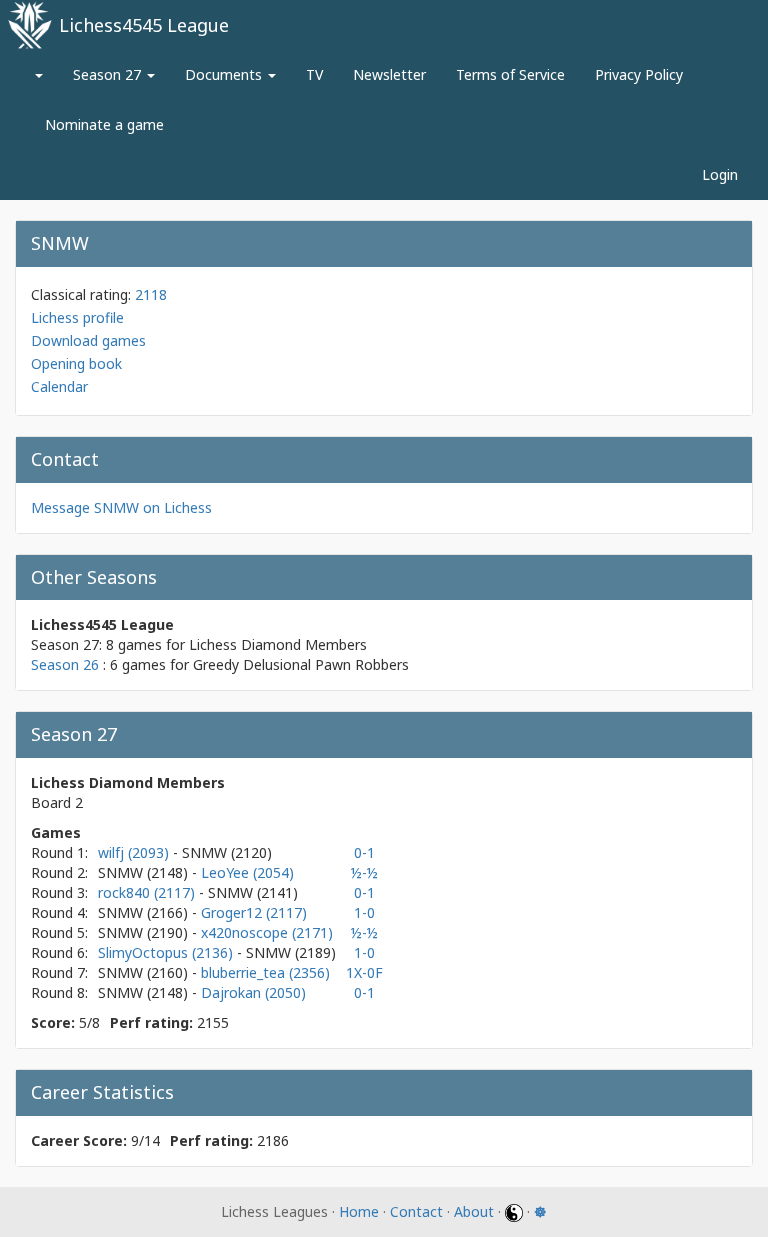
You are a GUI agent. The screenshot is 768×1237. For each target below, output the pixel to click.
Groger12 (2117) (254, 912)
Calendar (59, 386)
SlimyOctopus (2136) (167, 952)
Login (720, 174)
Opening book (76, 363)
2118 (151, 294)
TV (314, 74)
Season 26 (65, 664)
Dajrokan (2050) (253, 992)
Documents (225, 74)
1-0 (364, 912)
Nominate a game (104, 124)
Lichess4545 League (144, 25)
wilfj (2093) (135, 852)
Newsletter (389, 74)
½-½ (364, 872)
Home (359, 1211)
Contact (416, 1211)
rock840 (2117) (148, 892)
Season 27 (109, 74)
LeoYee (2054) (247, 872)
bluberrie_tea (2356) (265, 972)
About (474, 1211)
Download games (88, 340)
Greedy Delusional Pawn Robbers (301, 664)
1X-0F (364, 972)
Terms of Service (510, 74)
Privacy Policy (639, 74)
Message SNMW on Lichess (121, 507)
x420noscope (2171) (267, 932)
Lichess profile (77, 317)
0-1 (364, 852)
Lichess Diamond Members (278, 644)
